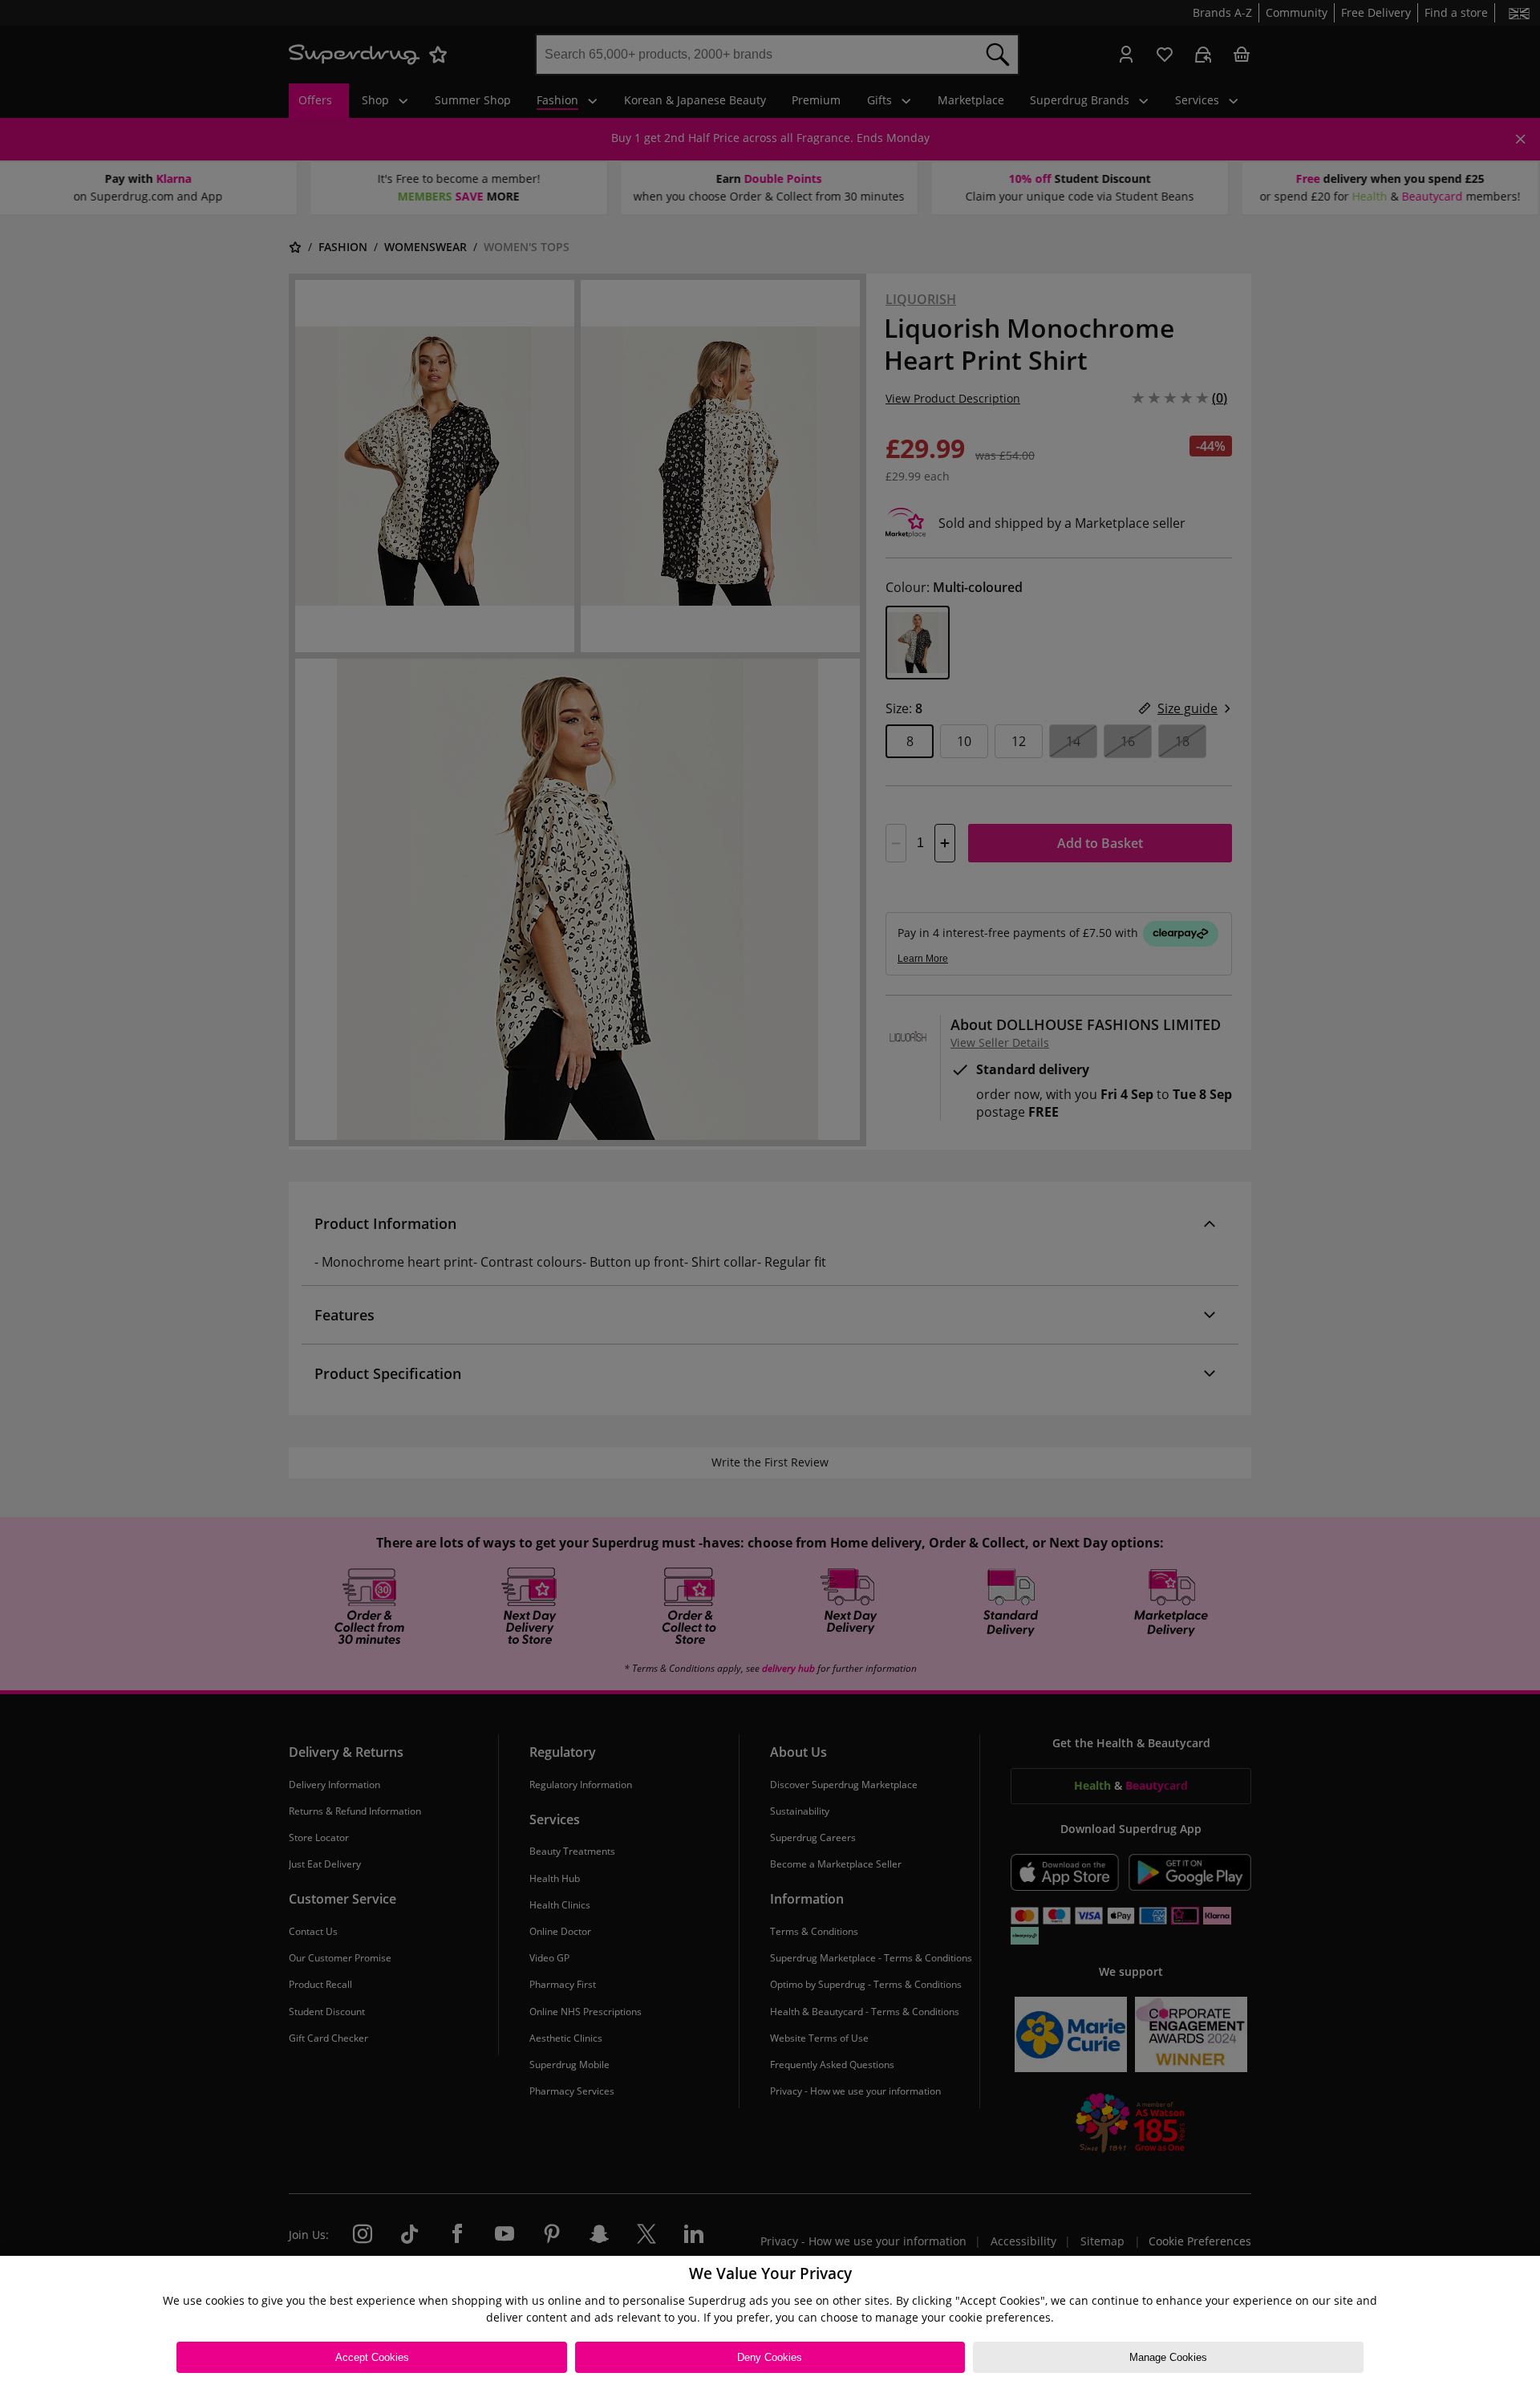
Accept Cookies (372, 2357)
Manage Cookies (1168, 2357)
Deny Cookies (770, 2357)
